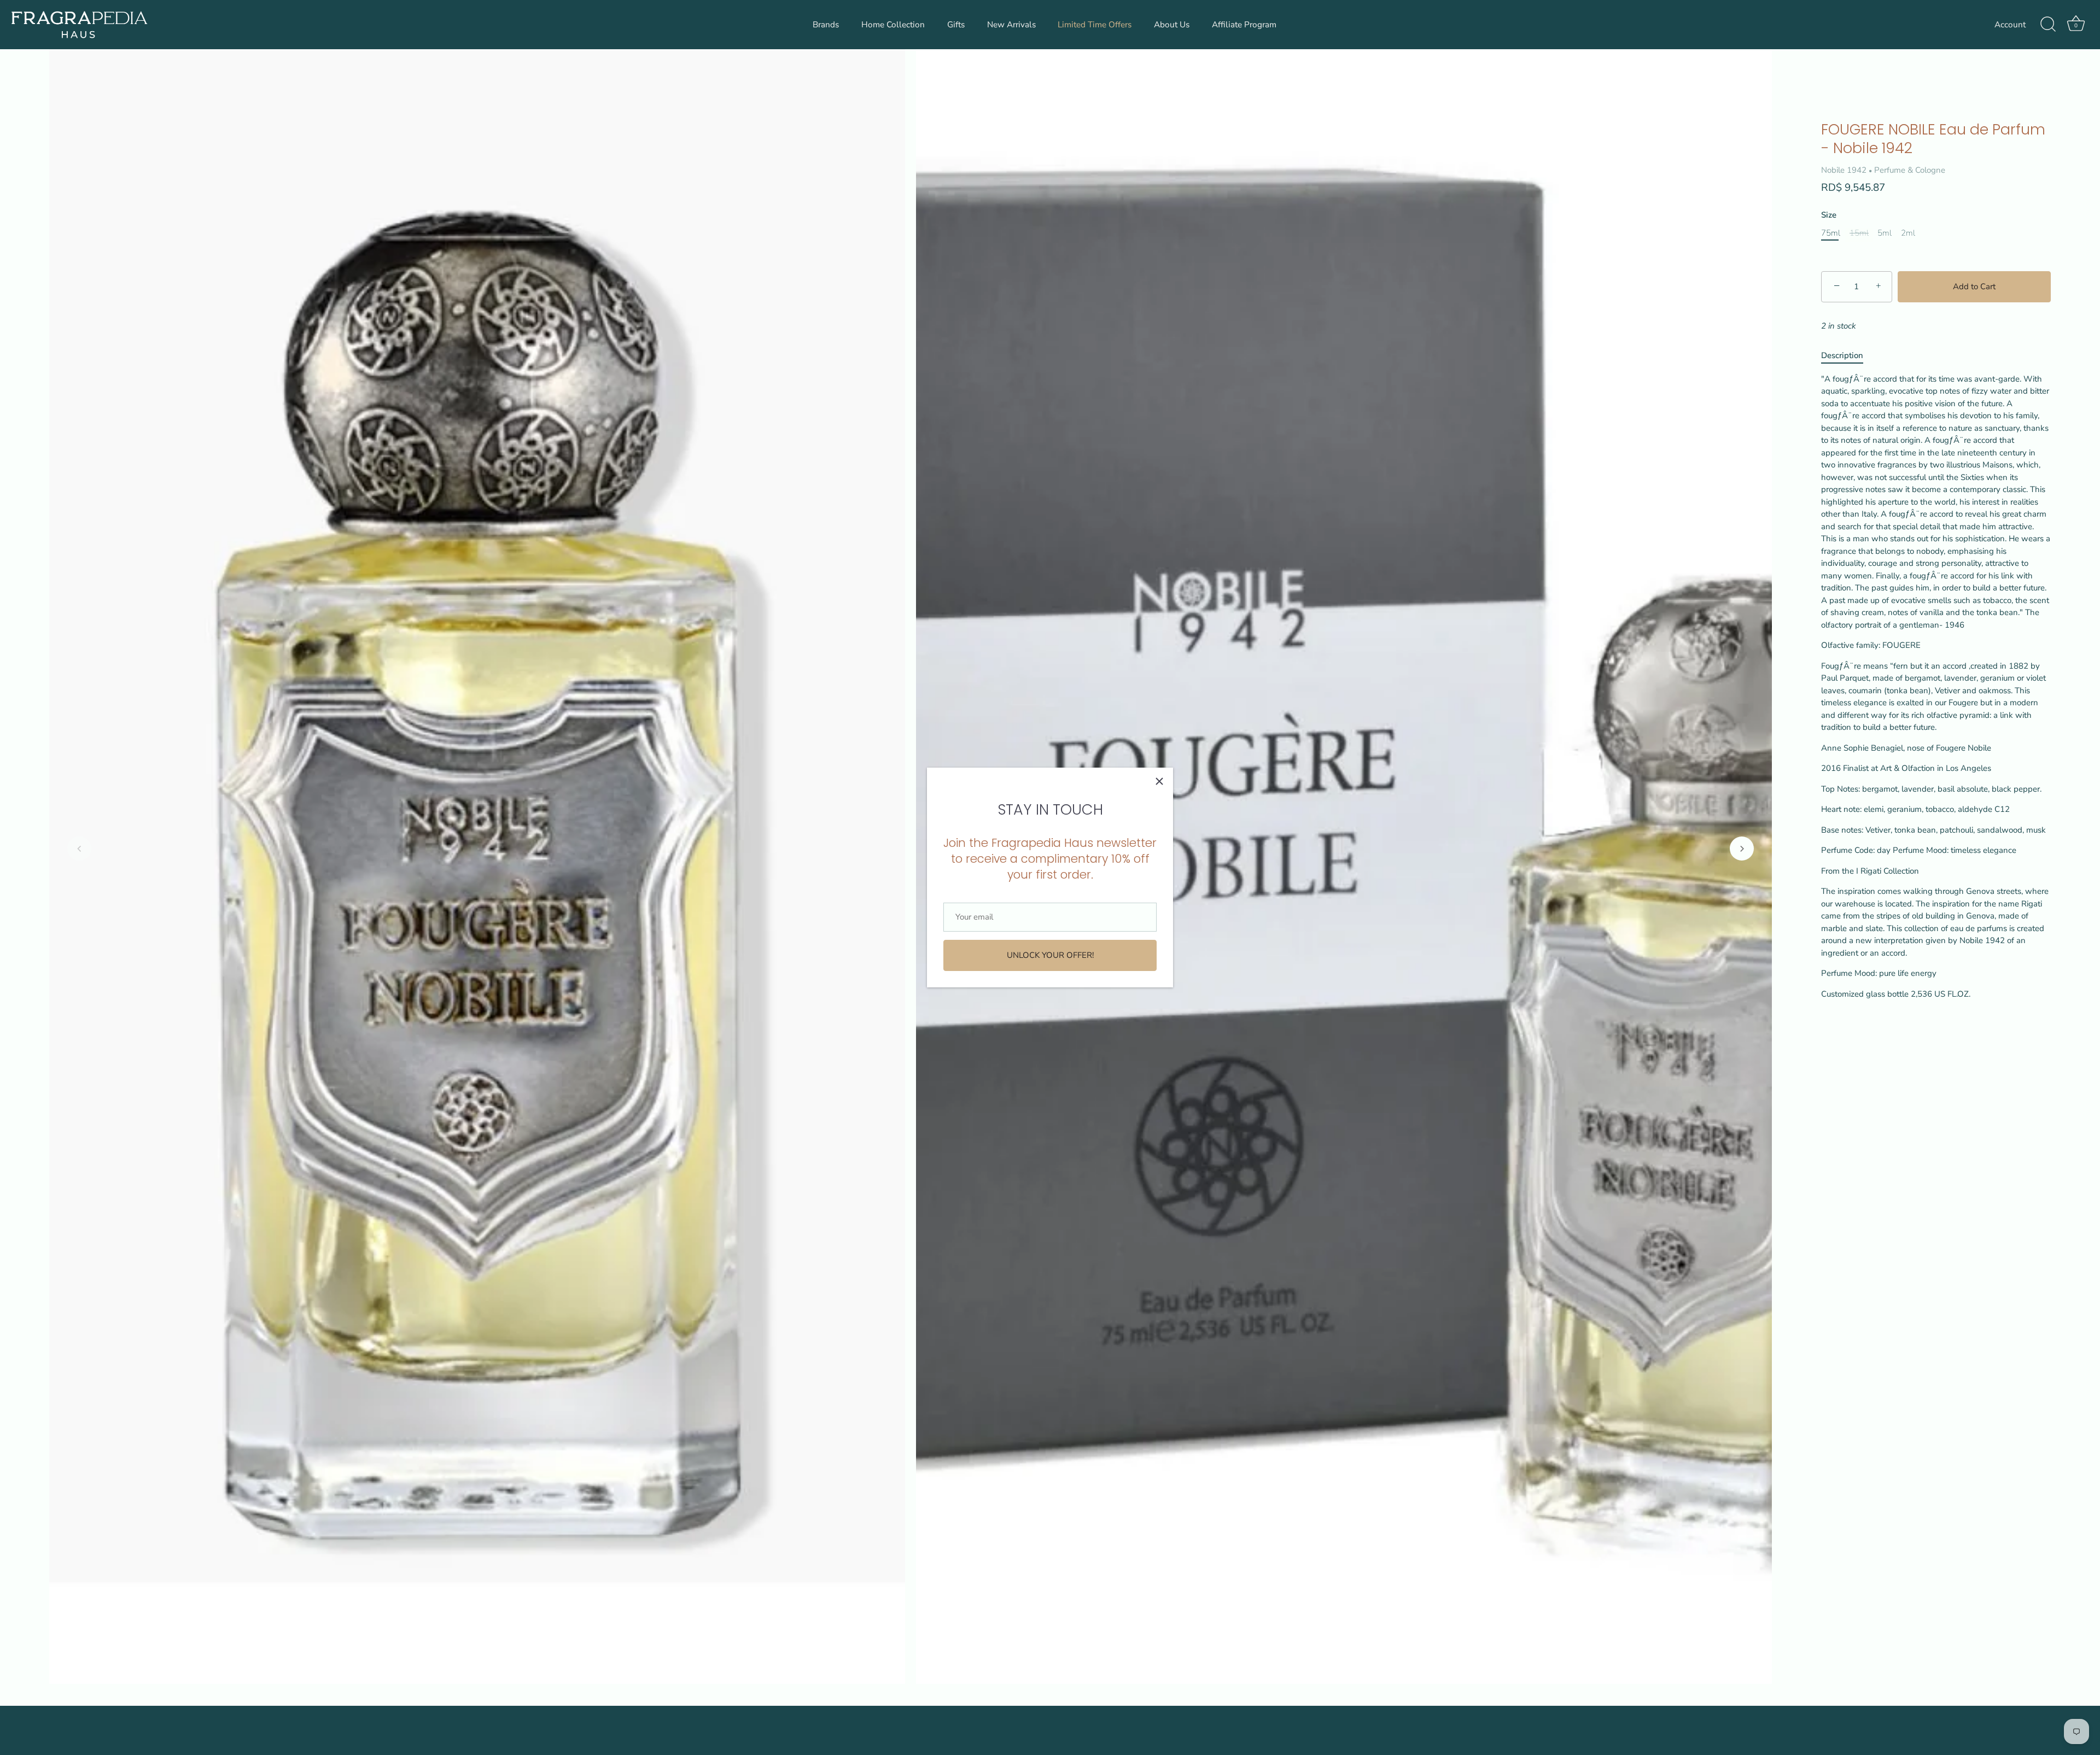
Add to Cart (1974, 286)
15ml (1859, 233)
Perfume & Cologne (1910, 170)
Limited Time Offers (1095, 25)
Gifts (956, 25)
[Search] (2048, 25)
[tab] (1848, 356)
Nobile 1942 (1844, 170)
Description (1842, 355)
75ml (1831, 233)
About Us (1172, 25)
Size (1829, 215)
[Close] (1159, 781)
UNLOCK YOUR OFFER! (1050, 955)
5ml (1885, 233)
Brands (826, 25)
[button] (79, 849)
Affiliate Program (1244, 25)
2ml (1908, 233)
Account (2010, 25)
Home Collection (893, 25)
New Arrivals (1011, 25)
